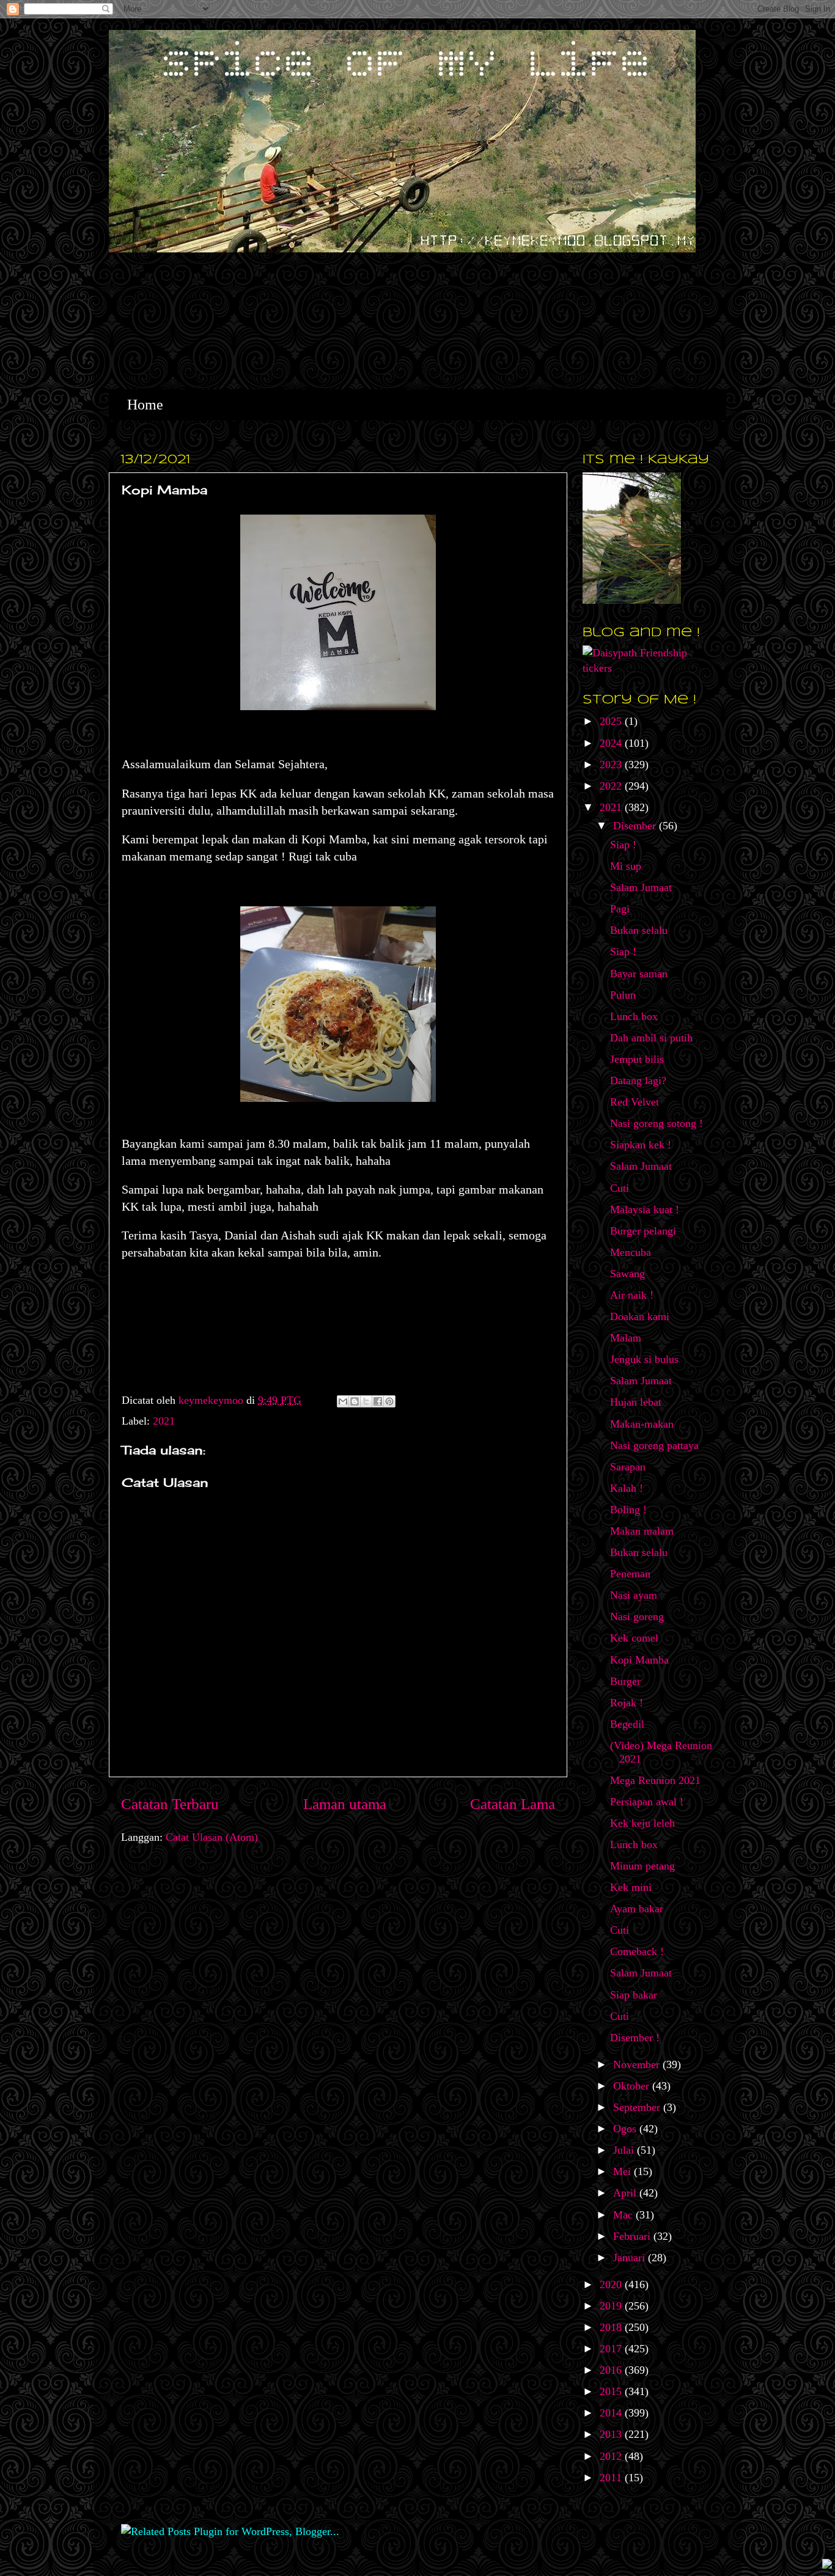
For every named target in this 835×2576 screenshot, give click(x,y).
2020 (612, 2284)
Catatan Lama (513, 1804)
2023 (612, 765)
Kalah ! (627, 1488)
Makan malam (642, 1531)
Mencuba (631, 1252)
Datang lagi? (638, 1081)
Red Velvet (635, 1102)
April (626, 2193)
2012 (612, 2456)
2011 (612, 2478)
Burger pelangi (643, 1231)
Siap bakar (634, 1995)
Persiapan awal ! (647, 1802)
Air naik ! (632, 1295)
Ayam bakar (637, 1909)
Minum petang (642, 1866)
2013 (612, 2434)
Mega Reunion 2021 (655, 1780)
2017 (612, 2349)
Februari (633, 2236)
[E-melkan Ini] (343, 1401)
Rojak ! (627, 1703)
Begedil (627, 1724)
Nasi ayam (634, 1595)
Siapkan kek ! (641, 1145)
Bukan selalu (639, 930)
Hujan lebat (636, 1402)
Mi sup (626, 866)
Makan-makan (642, 1424)
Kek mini (631, 1887)
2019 (612, 2306)
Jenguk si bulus (644, 1359)
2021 (164, 1421)
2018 (612, 2327)
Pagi (620, 909)
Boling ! (628, 1510)
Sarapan (628, 1467)
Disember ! (635, 2038)
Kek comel (634, 1638)
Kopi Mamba (639, 1660)
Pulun (623, 995)
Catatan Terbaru (170, 1804)
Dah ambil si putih (651, 1038)
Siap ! (623, 845)
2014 (612, 2413)
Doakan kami (640, 1316)
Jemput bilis (637, 1059)
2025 (612, 721)
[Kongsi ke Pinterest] (389, 1401)
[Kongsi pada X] (366, 1401)
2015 (612, 2391)
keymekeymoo (212, 1400)
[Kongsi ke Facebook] (378, 1401)
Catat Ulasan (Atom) (212, 1837)
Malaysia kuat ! (645, 1209)
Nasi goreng (637, 1616)
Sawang (627, 1274)
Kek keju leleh (642, 1823)
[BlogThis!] (355, 1401)
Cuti (620, 1188)
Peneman (630, 1574)
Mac (624, 2215)
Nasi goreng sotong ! (657, 1123)
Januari (631, 2258)
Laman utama (345, 1804)
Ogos (626, 2129)
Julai (625, 2150)
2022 (612, 786)
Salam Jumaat (641, 887)
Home (145, 405)
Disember (636, 826)
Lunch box (634, 1016)
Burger (625, 1681)
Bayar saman (639, 974)
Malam (626, 1338)
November (638, 2064)
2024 (612, 743)
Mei (623, 2171)
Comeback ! (637, 1951)
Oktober (633, 2086)
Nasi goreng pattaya (654, 1445)
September (638, 2107)
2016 (612, 2370)
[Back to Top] (827, 2565)
